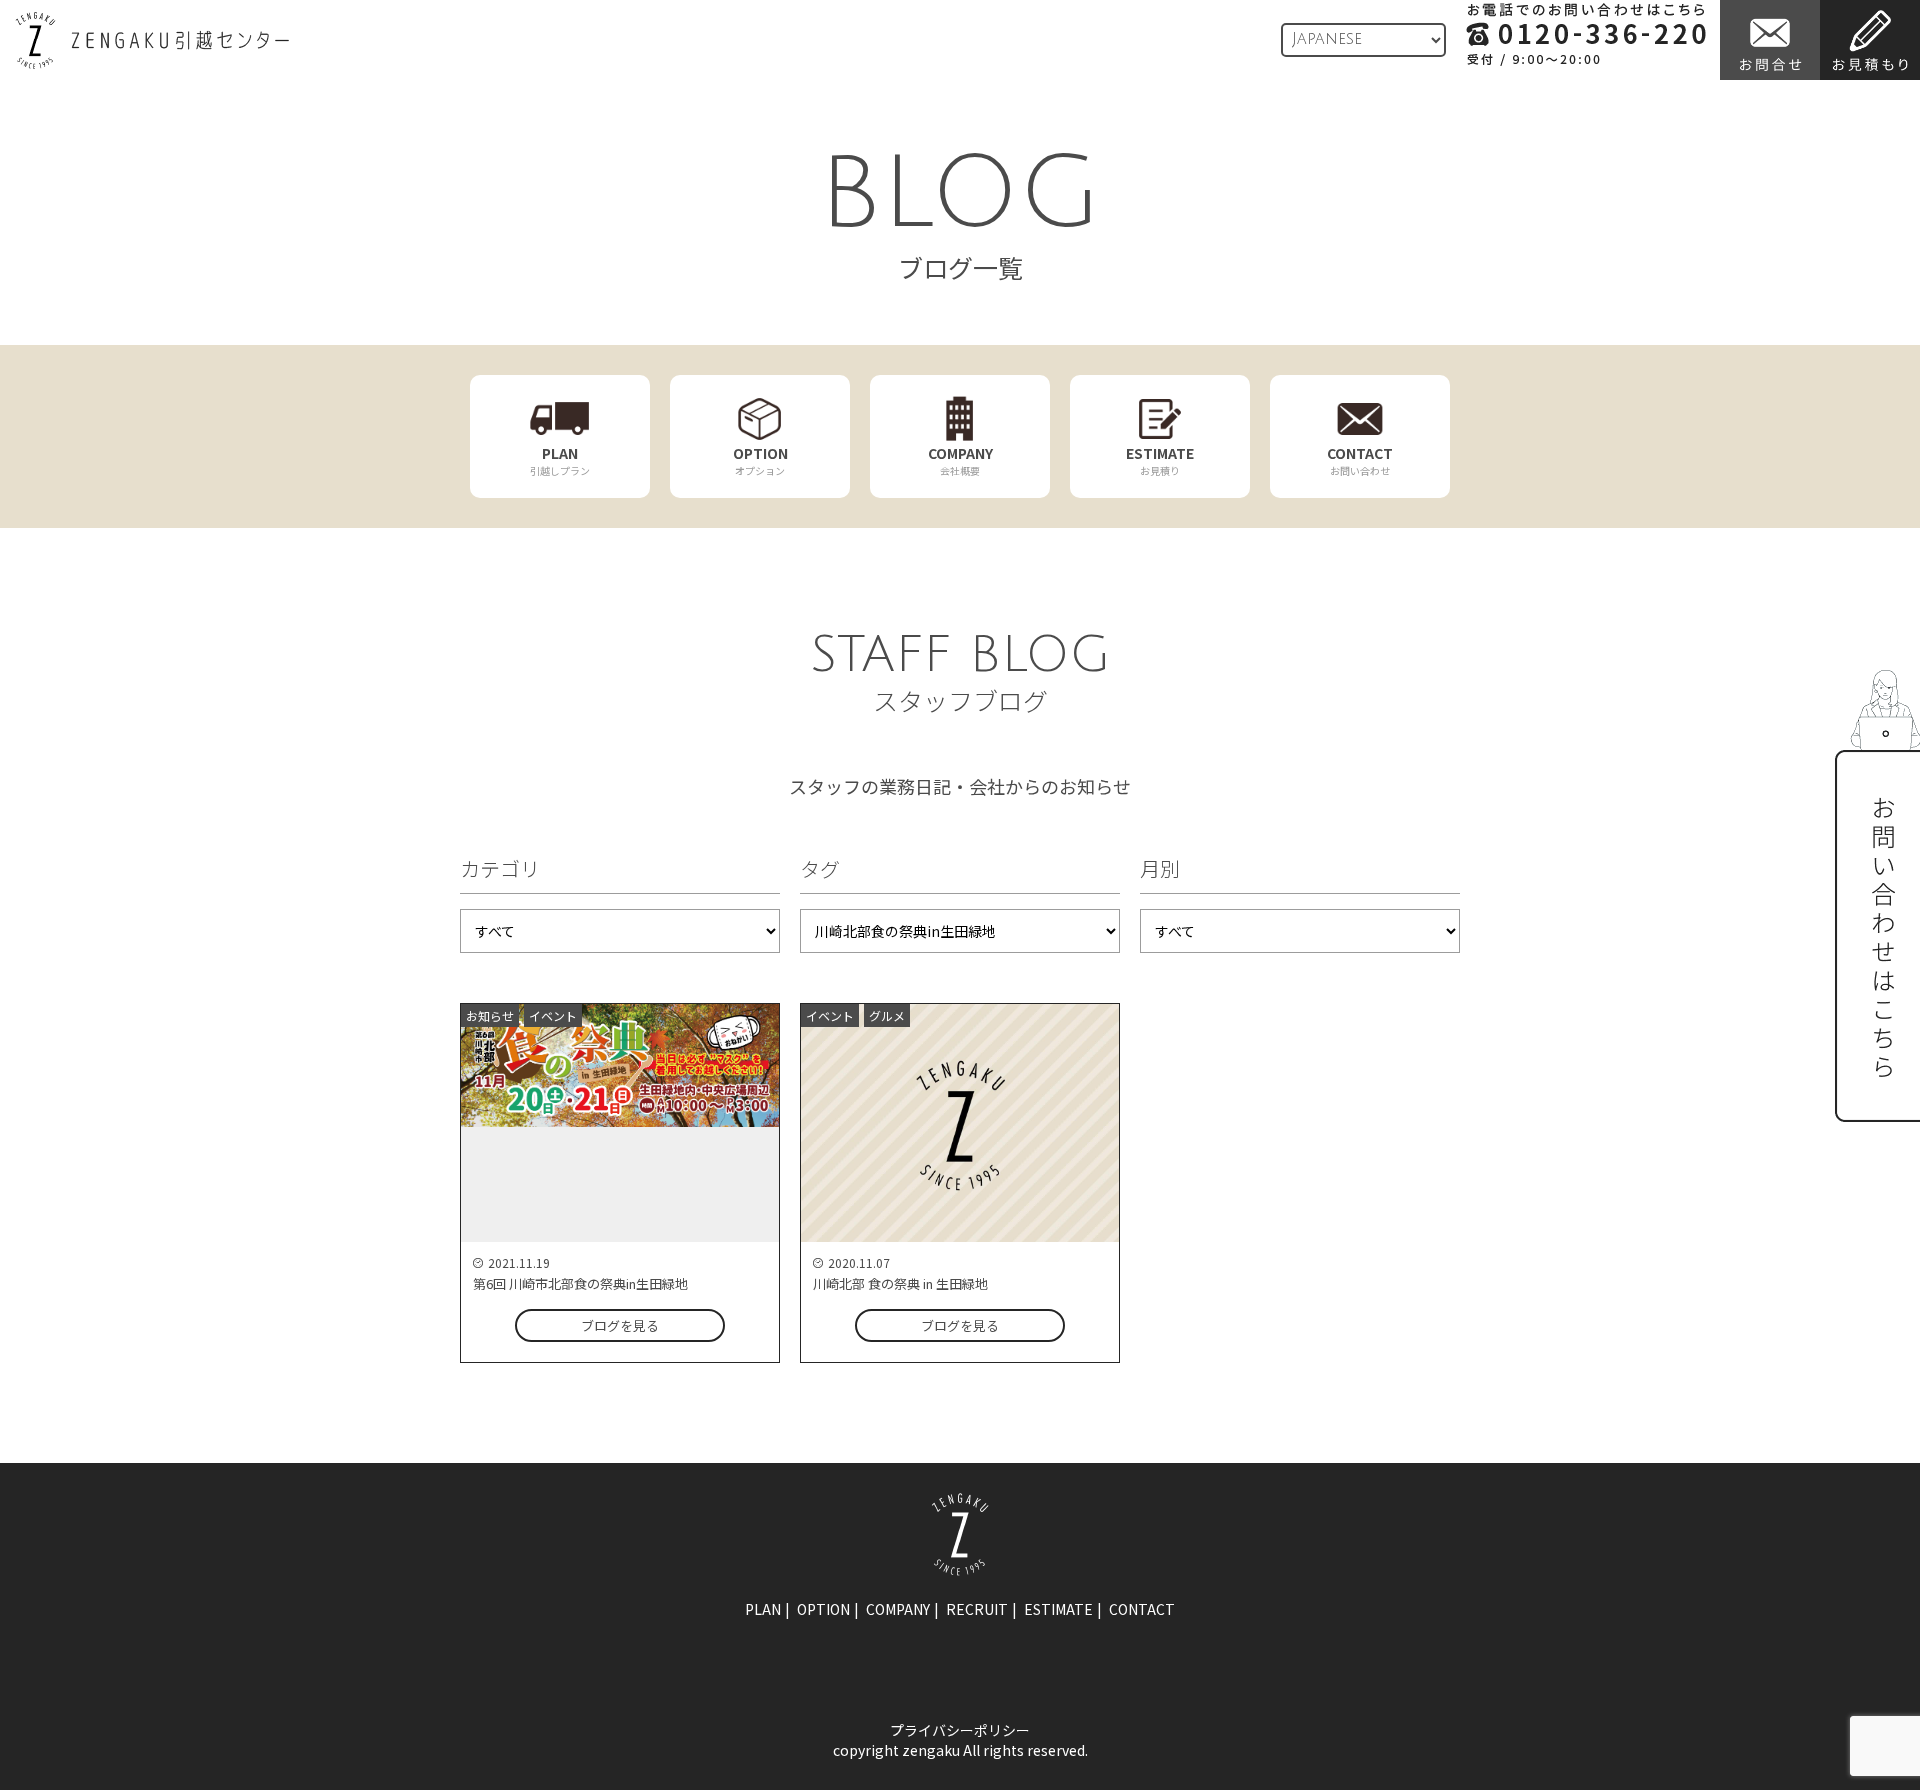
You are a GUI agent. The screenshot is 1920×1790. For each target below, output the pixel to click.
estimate (1058, 1609)
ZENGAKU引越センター (152, 40)
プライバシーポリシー (960, 1730)
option (823, 1609)
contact (1142, 1609)
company (898, 1609)
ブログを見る (620, 1325)
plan (763, 1609)
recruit (977, 1609)
